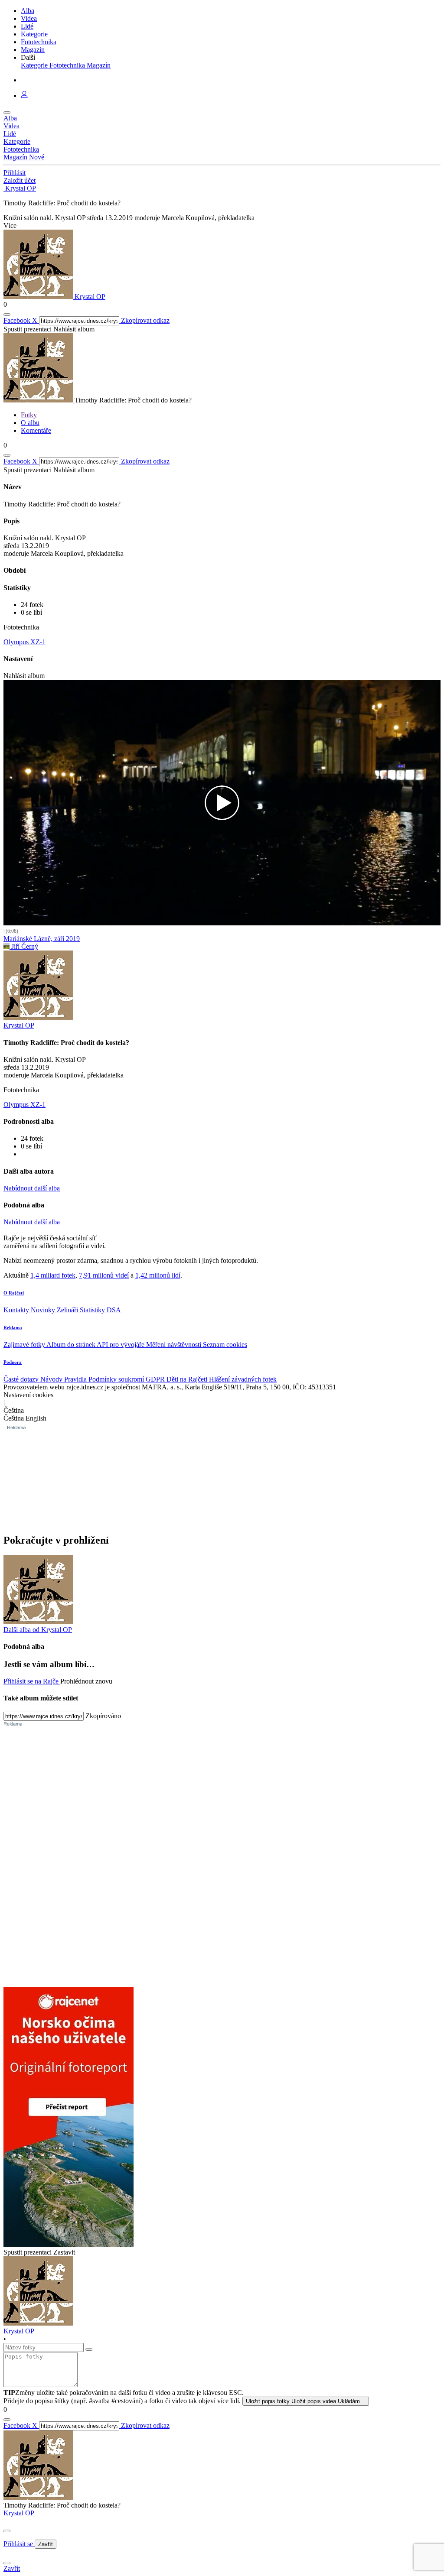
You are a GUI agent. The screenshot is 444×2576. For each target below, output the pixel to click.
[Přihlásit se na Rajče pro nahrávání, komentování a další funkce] (24, 96)
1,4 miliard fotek (53, 1275)
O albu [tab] (30, 423)
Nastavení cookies (28, 1395)
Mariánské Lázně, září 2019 (42, 939)
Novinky (44, 1310)
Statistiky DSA (100, 1310)
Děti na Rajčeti (188, 1379)
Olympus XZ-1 (24, 642)
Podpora (13, 1362)
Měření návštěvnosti (175, 1345)
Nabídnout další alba (32, 1188)
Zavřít (46, 2544)
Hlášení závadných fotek (243, 1379)
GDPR (156, 1379)
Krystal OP (19, 2513)
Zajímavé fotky (25, 1345)
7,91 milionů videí (104, 1275)
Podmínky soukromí (117, 1379)
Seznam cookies (225, 1345)
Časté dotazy (22, 1379)
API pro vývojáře (121, 1345)
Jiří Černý (24, 946)
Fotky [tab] (29, 415)
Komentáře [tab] (36, 430)
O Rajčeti (14, 1293)
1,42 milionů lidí (158, 1275)
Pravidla (76, 1379)
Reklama (13, 1327)
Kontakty (17, 1310)
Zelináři (68, 1310)
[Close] (7, 2531)
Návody (52, 1379)
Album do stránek (72, 1345)
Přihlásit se (19, 2544)
